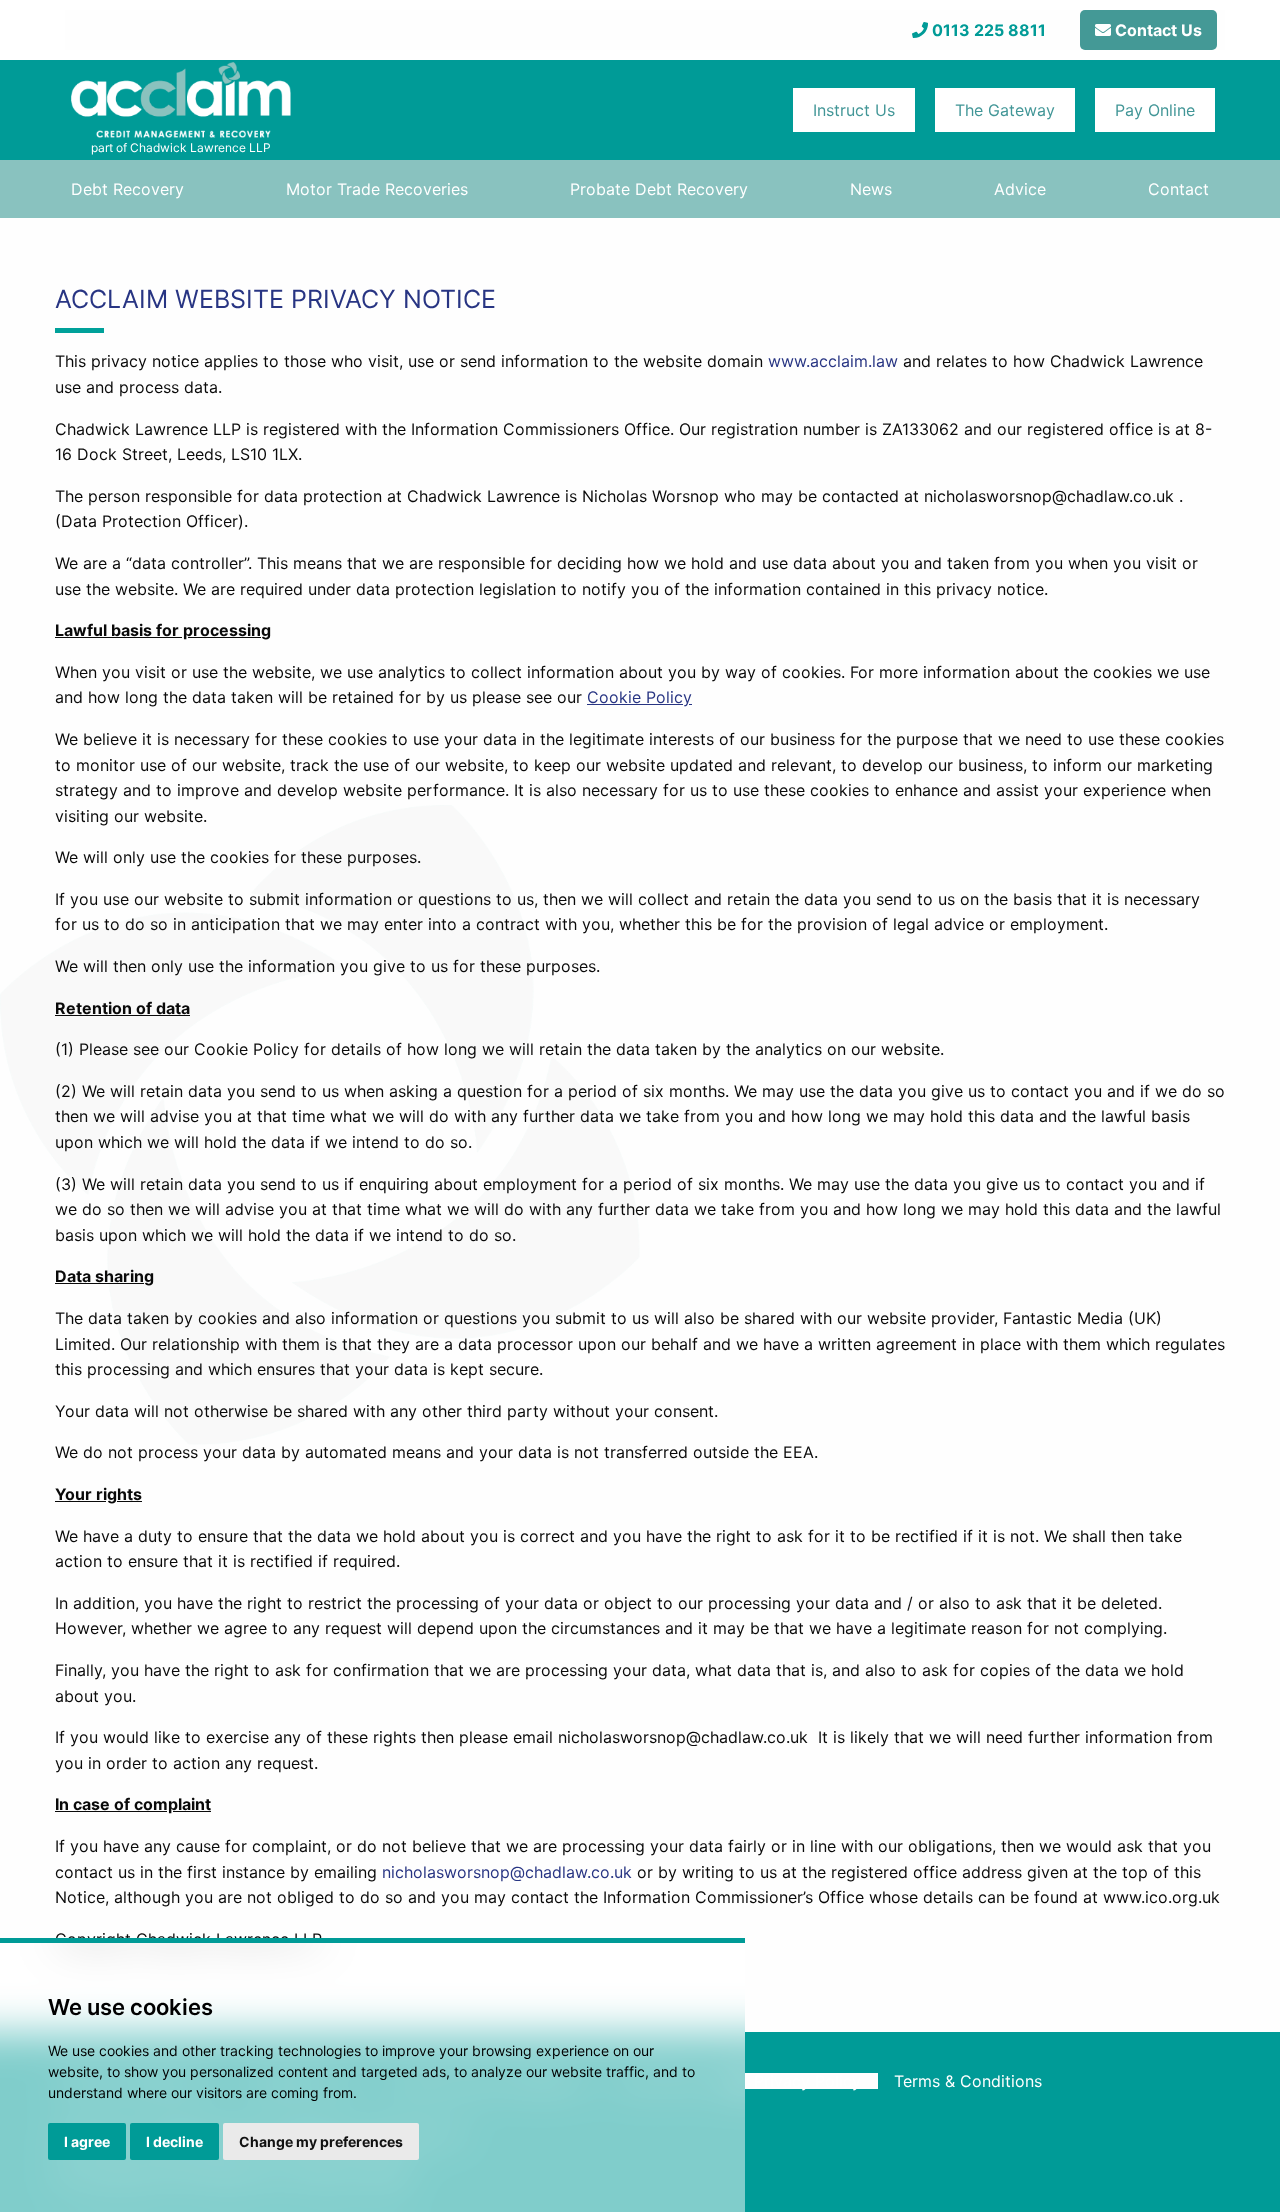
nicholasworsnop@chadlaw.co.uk (507, 1872)
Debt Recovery (127, 189)
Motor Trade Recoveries (377, 189)
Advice (1020, 189)
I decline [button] (174, 2141)
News (871, 189)
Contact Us (1156, 30)
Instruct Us (854, 110)
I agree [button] (87, 2141)
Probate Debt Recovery (659, 189)
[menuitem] (127, 189)
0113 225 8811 (989, 30)
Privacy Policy (807, 2081)
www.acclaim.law (833, 361)
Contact (1178, 189)
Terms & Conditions (968, 2081)
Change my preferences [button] (321, 2141)
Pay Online (1155, 110)
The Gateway (1005, 110)
